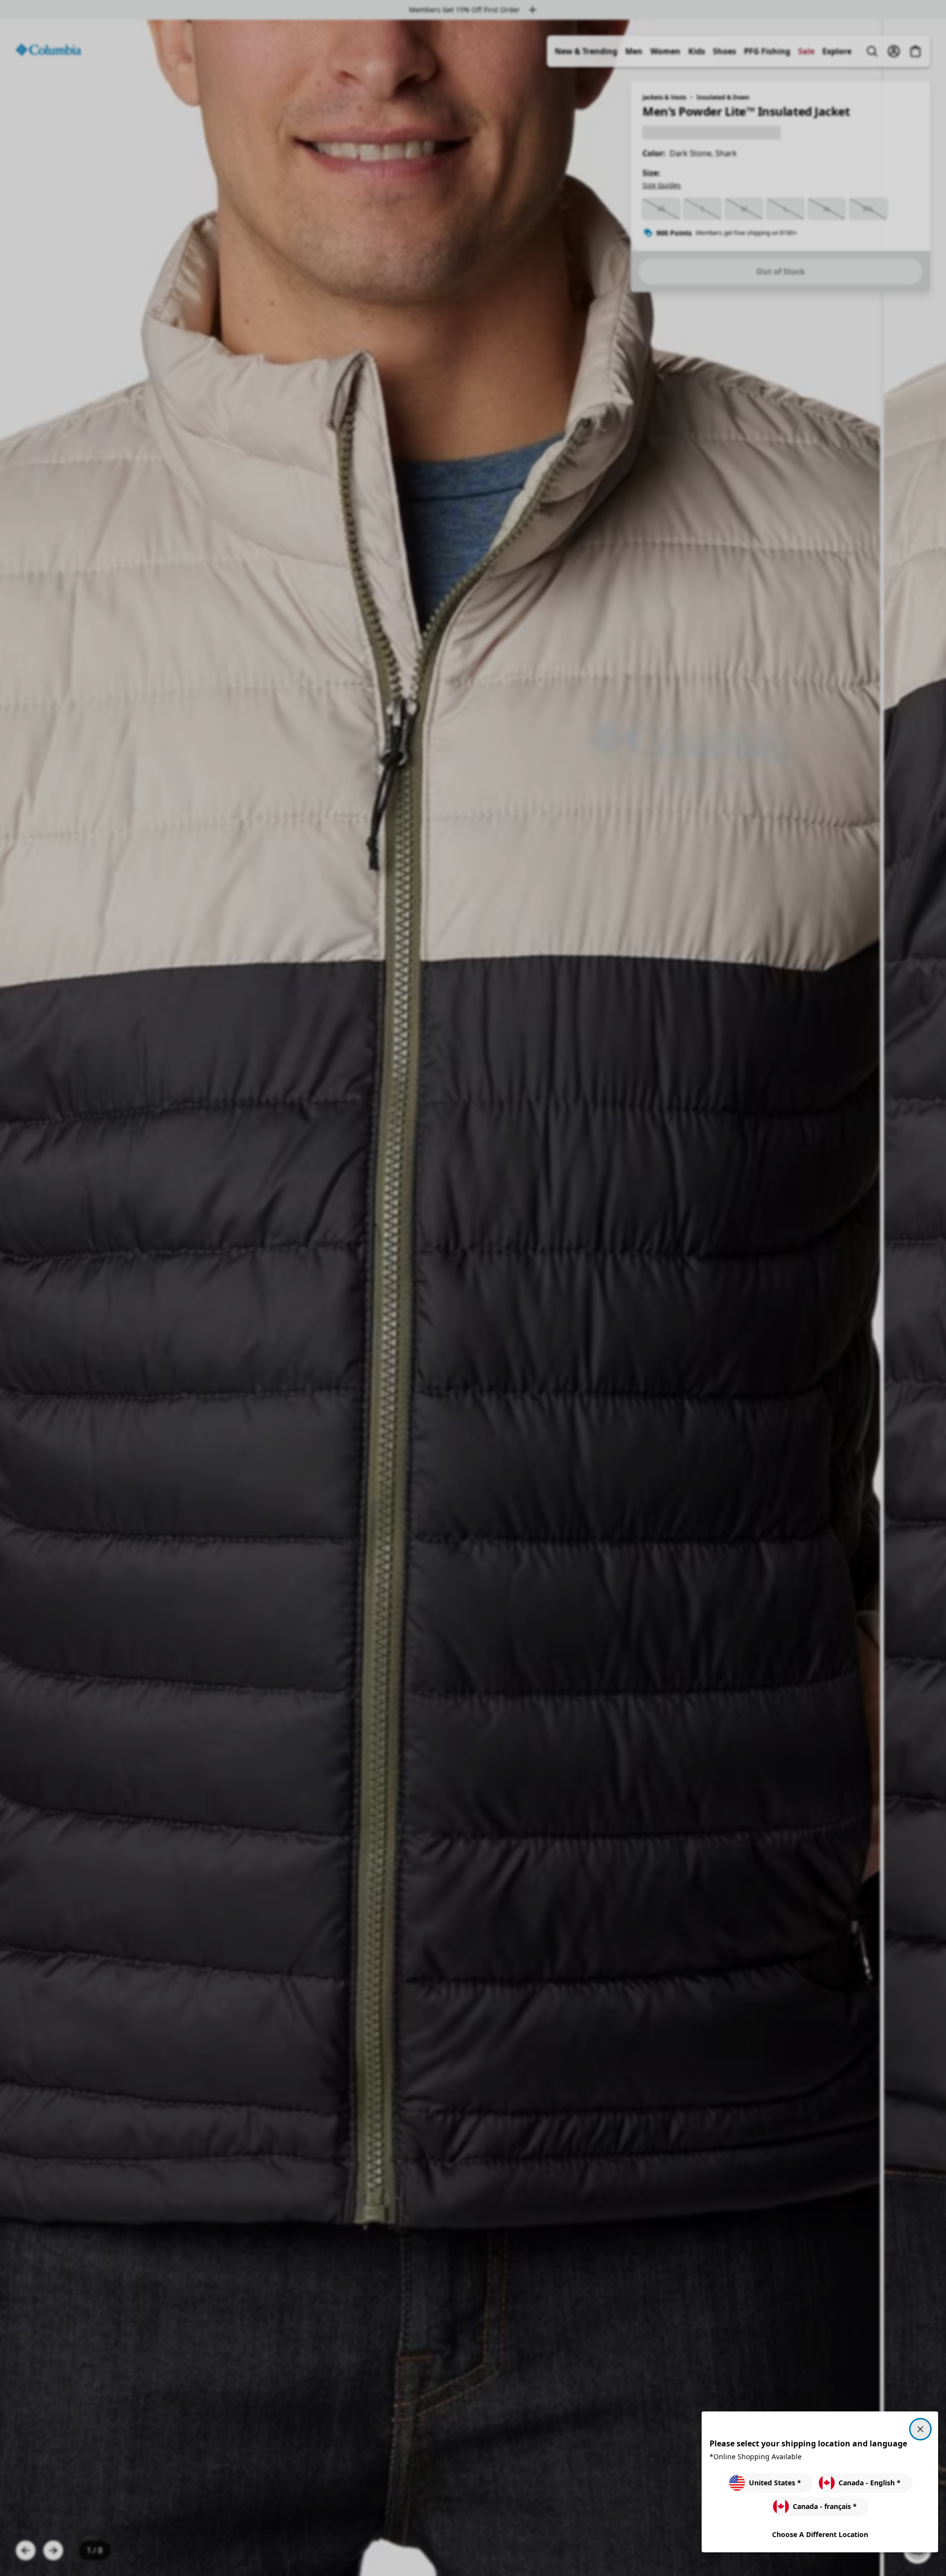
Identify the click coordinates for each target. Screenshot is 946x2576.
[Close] (920, 2429)
